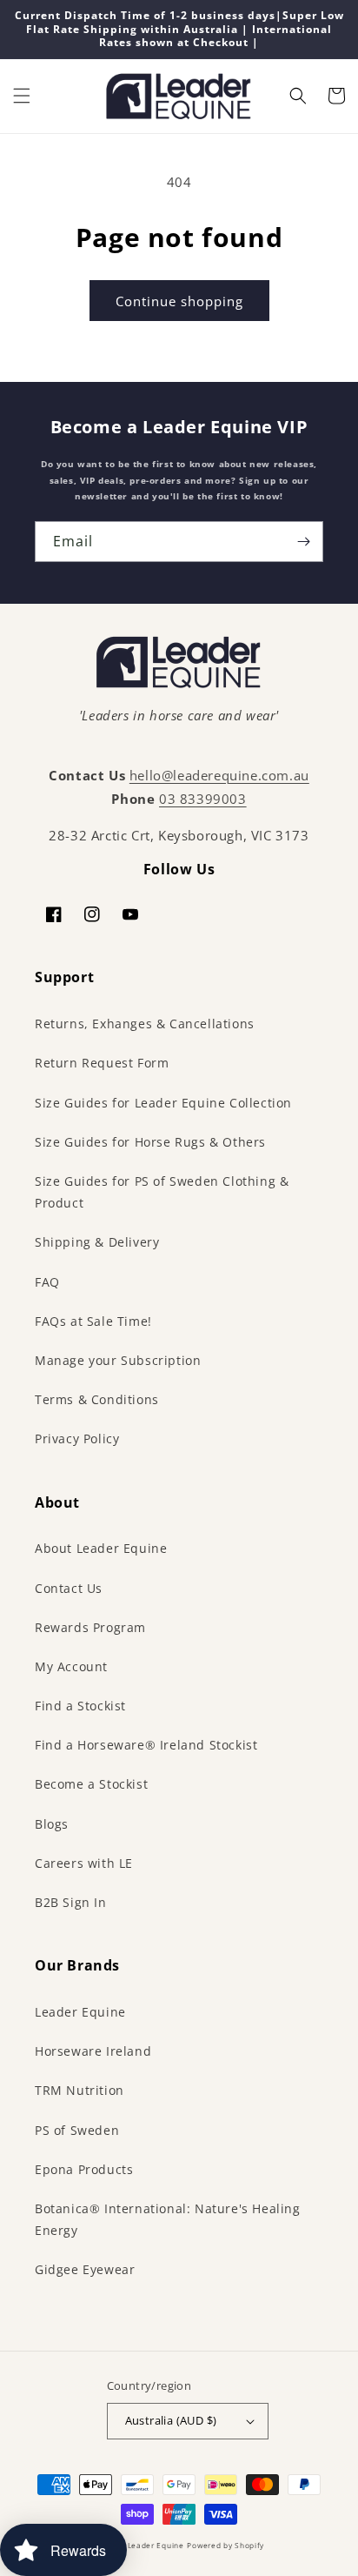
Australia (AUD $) (171, 2420)
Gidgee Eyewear (85, 2269)
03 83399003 (203, 799)
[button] (22, 96)
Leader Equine (80, 2012)
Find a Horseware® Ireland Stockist (146, 1745)
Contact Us (69, 1588)
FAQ (47, 1282)
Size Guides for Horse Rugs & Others (150, 1142)
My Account (71, 1666)
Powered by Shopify (225, 2545)
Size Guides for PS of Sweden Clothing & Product (162, 1192)
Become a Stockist (91, 1784)
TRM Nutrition (80, 2090)
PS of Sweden (77, 2130)
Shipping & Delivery (97, 1242)
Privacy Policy (77, 1439)
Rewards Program (90, 1627)
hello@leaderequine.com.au (219, 775)
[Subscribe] (303, 542)
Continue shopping (179, 301)
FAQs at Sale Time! (93, 1321)
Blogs (52, 1824)
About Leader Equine (101, 1548)
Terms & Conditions (97, 1399)
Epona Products (84, 2169)
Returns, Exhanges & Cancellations (145, 1024)
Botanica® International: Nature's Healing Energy (168, 2219)
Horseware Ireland (93, 2051)
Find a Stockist (80, 1706)
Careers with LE (84, 1863)
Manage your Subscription (118, 1360)
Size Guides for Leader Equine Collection (163, 1103)
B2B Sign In (71, 1902)
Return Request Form (102, 1063)
